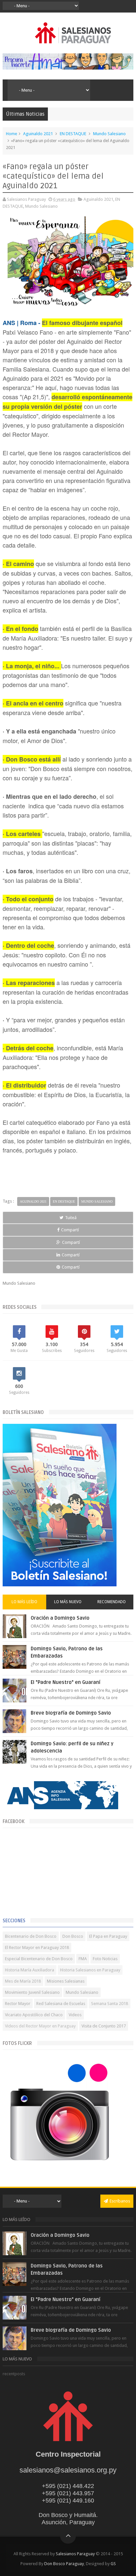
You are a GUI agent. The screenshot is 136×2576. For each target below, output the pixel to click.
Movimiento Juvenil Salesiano (32, 1992)
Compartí (70, 1230)
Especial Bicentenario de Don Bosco (39, 1959)
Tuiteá (71, 1218)
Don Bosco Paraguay (64, 2564)
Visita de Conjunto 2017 (104, 2026)
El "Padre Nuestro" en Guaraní (66, 1682)
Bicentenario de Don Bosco (31, 1936)
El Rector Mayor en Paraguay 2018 (37, 1947)
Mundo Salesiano (109, 134)
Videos (75, 2015)
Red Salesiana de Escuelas (61, 2004)
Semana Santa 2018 (110, 2004)
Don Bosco (73, 1936)
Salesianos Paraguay (75, 2554)
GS (113, 2564)
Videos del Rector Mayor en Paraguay (40, 2026)
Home (12, 134)
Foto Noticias (105, 1959)
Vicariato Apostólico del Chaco (34, 2015)
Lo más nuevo (68, 1602)
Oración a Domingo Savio (60, 1618)
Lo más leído (24, 1602)
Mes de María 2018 (23, 1981)
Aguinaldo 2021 (38, 134)
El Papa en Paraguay (108, 1936)
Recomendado (112, 1602)
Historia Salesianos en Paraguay (90, 1970)
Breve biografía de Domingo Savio (71, 1713)
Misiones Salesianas (66, 1981)
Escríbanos (120, 2201)
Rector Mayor (18, 2004)
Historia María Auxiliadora (30, 1970)
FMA (83, 1959)
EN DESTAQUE (73, 134)
